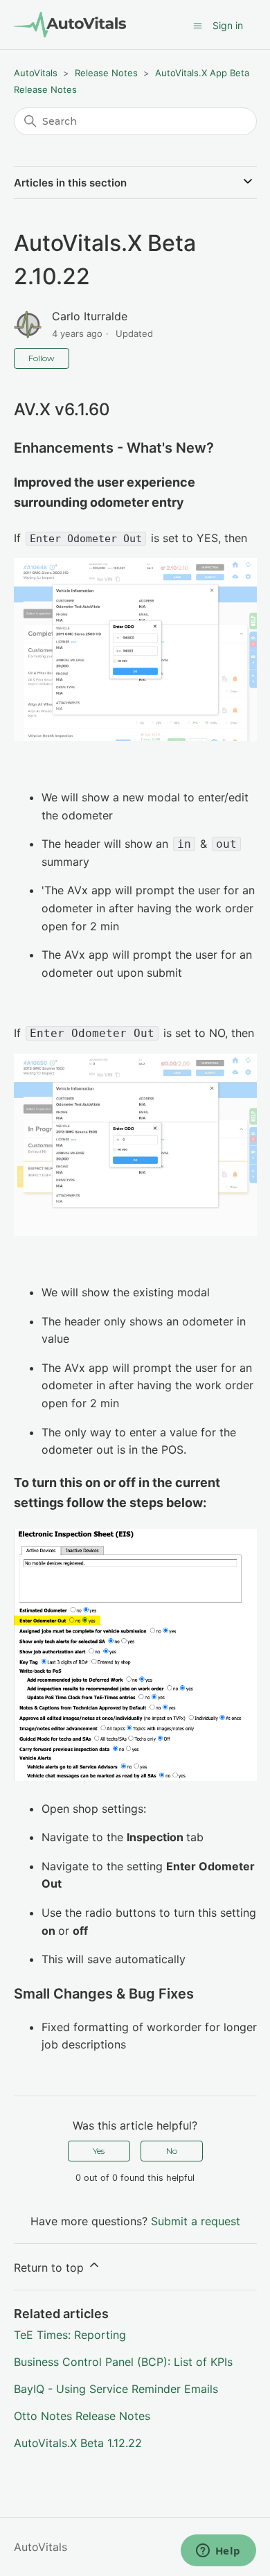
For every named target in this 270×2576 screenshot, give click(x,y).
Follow (42, 358)
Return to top (51, 2268)
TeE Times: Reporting (70, 2335)
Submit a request (196, 2221)
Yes (99, 2151)
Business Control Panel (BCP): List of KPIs (123, 2362)
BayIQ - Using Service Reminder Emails (116, 2389)
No (172, 2151)
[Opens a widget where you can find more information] (218, 2552)
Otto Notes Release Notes (82, 2416)
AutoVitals (36, 73)
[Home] (70, 25)
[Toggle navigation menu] (198, 26)
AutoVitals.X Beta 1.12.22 (78, 2443)
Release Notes (106, 73)
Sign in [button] (228, 25)
